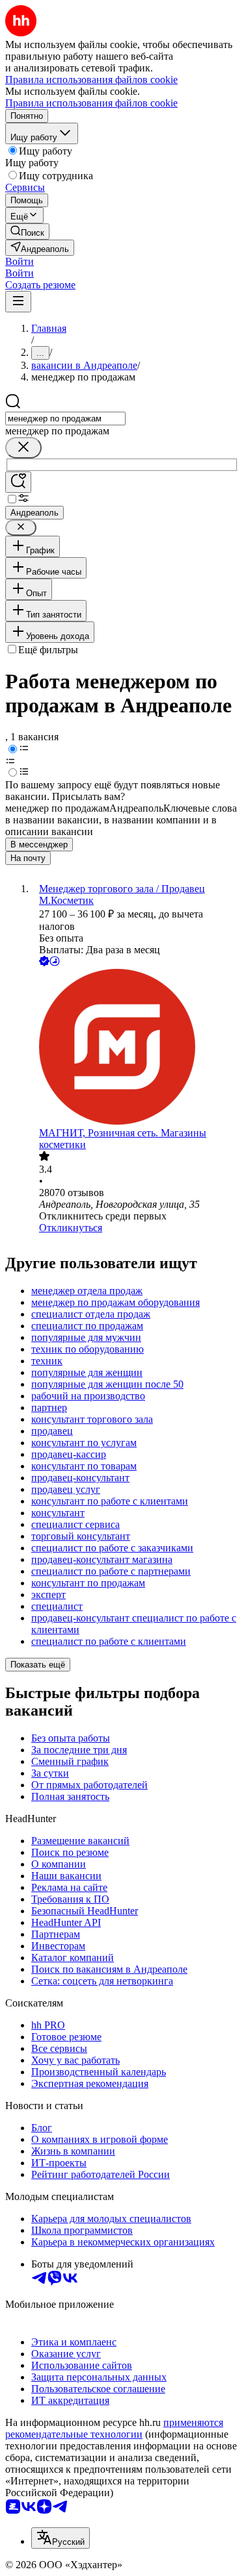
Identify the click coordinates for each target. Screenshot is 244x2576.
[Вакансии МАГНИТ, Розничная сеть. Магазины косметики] (135, 1048)
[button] (20, 261)
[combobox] (65, 419)
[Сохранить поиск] (18, 482)
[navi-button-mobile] (18, 302)
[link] (27, 231)
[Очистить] (23, 448)
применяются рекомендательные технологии (114, 2428)
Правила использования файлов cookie (91, 103)
